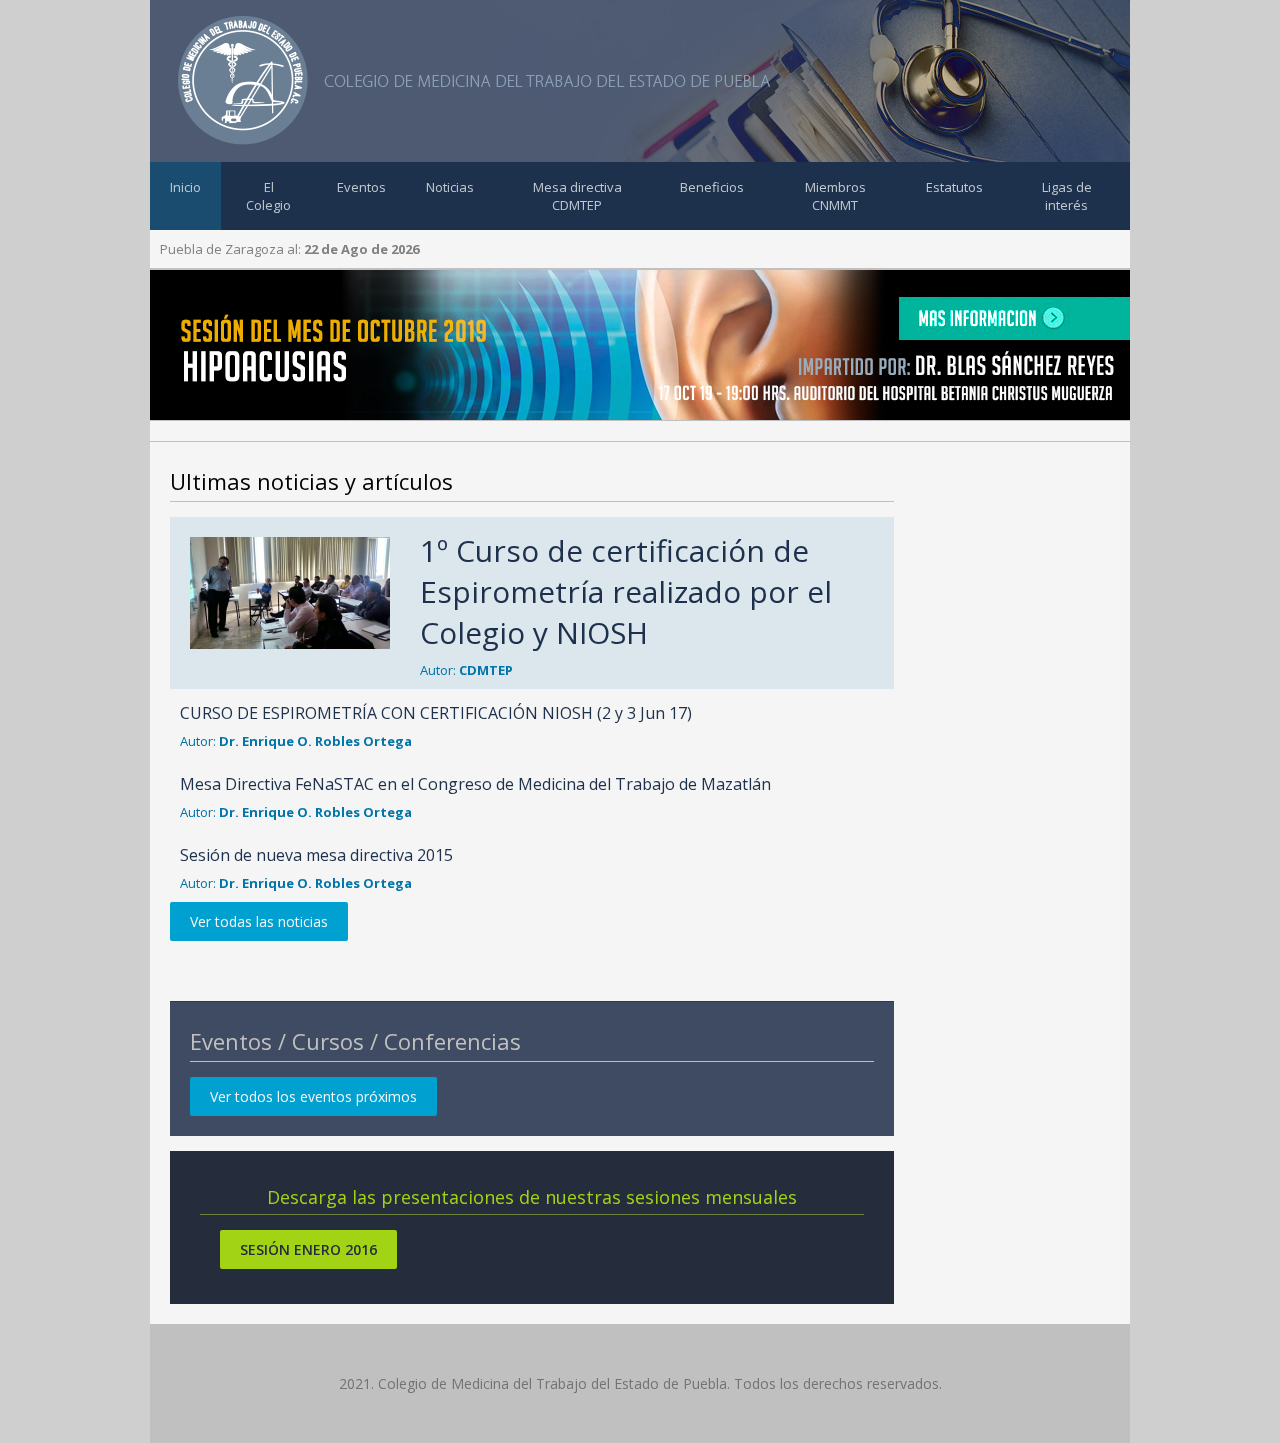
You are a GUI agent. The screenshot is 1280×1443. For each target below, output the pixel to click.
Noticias (450, 187)
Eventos (361, 187)
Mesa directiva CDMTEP (577, 196)
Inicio (185, 187)
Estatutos (954, 187)
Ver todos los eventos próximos (313, 1096)
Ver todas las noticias (259, 921)
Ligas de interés (1067, 196)
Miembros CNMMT (835, 196)
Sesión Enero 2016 (308, 1249)
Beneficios (712, 187)
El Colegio (268, 196)
